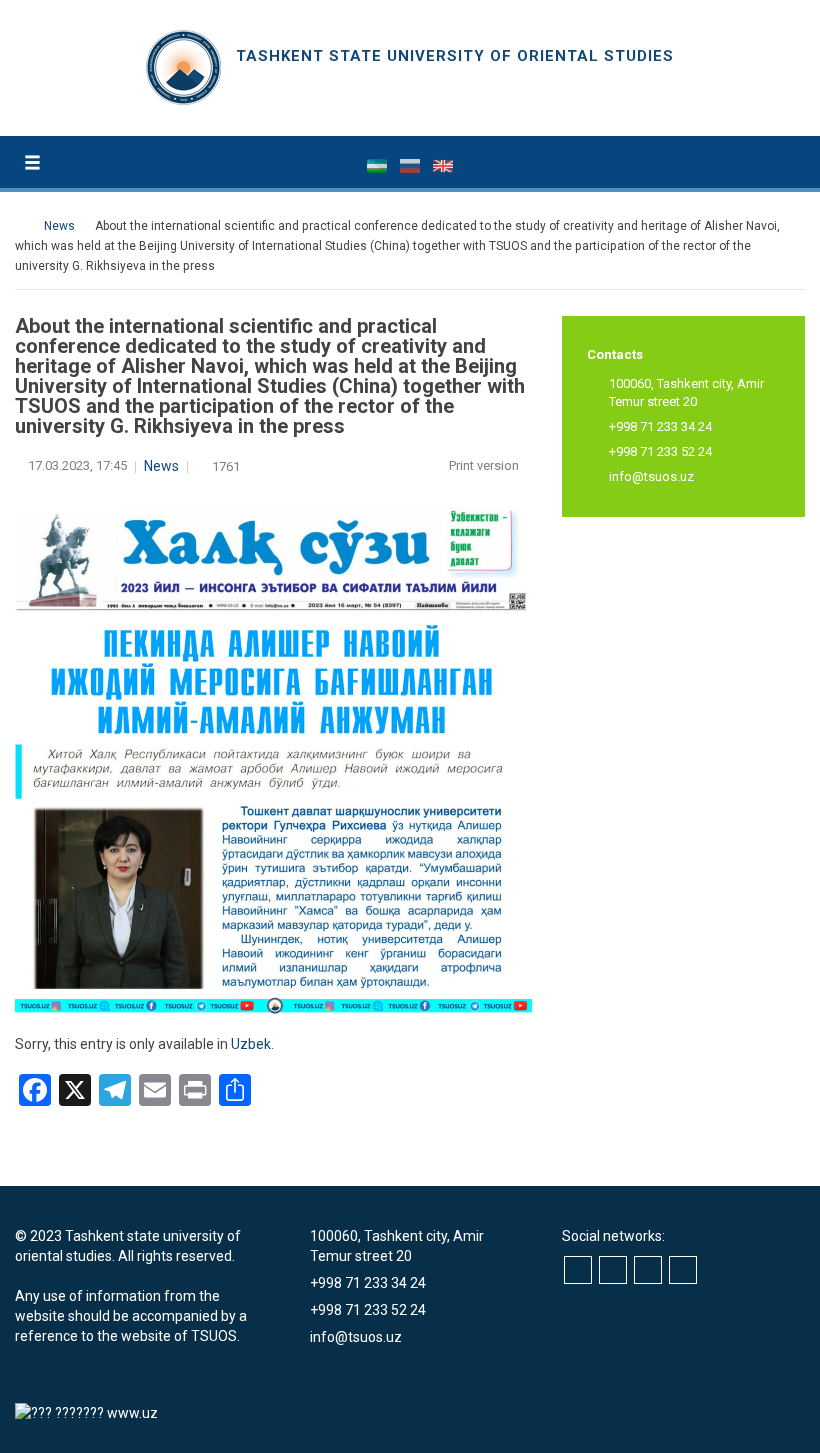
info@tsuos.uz (651, 476)
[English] (443, 165)
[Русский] (411, 165)
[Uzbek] (378, 165)
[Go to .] (24, 226)
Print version (485, 465)
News (161, 466)
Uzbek (251, 1044)
